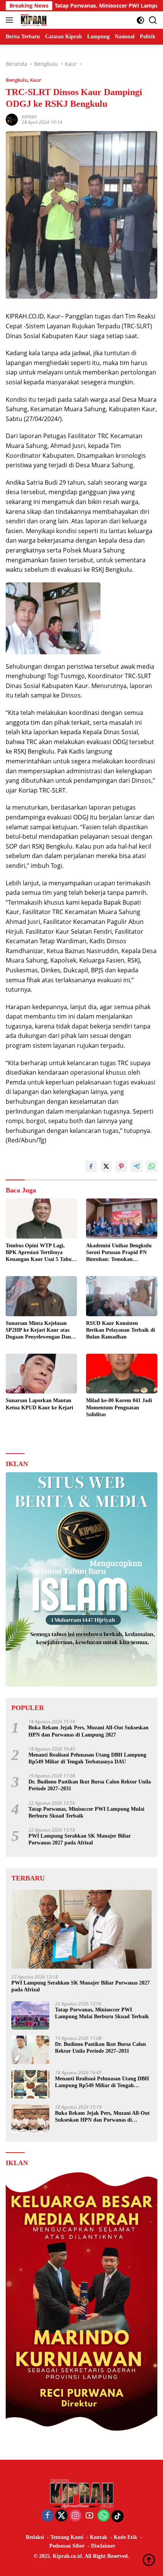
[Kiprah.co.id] (33, 20)
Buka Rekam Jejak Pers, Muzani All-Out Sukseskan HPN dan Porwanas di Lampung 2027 (89, 1731)
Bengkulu (17, 80)
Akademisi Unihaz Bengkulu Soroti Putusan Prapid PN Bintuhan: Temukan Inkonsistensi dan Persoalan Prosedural (119, 1253)
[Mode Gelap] (140, 20)
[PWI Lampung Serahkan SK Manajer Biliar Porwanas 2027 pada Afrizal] (81, 1929)
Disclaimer (103, 2546)
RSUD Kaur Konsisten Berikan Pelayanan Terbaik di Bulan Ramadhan (121, 1330)
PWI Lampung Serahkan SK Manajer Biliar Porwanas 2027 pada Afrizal (80, 1839)
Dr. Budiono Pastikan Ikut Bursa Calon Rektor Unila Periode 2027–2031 (90, 1785)
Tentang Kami (67, 2537)
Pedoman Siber (67, 2546)
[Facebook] (47, 2516)
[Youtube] (89, 2516)
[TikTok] (118, 2516)
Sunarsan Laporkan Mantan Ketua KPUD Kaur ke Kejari (39, 1404)
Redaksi (35, 2537)
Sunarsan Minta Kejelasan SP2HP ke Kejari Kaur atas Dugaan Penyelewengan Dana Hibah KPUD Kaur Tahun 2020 (40, 1331)
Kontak (99, 2537)
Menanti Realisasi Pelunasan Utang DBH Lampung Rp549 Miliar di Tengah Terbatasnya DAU (87, 1758)
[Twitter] (61, 2516)
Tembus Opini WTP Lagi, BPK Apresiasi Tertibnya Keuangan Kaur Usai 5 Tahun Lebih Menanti (40, 1253)
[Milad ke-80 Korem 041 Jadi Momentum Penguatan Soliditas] (122, 1374)
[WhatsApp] (103, 2516)
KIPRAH (29, 117)
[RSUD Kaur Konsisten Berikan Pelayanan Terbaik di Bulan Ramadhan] (122, 1296)
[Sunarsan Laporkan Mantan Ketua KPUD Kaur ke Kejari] (41, 1374)
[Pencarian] (153, 20)
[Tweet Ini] (106, 1166)
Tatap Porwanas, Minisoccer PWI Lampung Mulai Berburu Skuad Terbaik (86, 1812)
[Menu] (11, 20)
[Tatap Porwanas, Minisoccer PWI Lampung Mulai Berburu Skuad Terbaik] (30, 2015)
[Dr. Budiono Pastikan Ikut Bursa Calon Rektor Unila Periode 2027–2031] (30, 2050)
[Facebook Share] (91, 1166)
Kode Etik (125, 2537)
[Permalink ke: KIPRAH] (12, 119)
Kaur (36, 80)
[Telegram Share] (136, 1166)
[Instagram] (75, 2516)
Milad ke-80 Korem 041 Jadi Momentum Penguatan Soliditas (119, 1407)
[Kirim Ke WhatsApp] (152, 1166)
